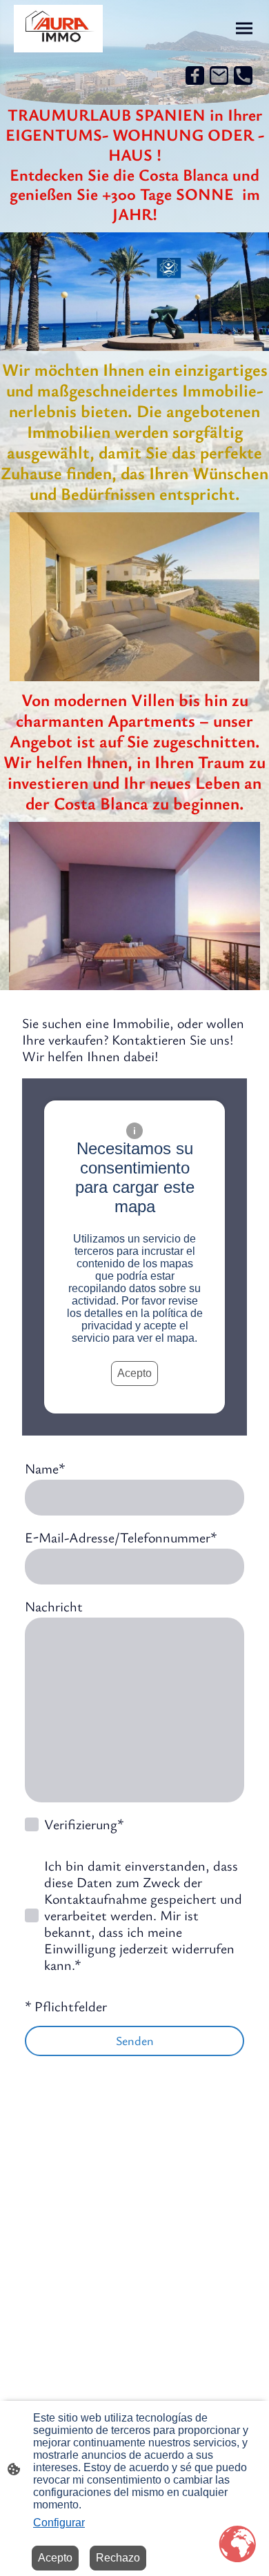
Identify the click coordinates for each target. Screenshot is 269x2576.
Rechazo (118, 2558)
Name (45, 1469)
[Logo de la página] (58, 29)
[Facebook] (195, 76)
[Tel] (243, 76)
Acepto (134, 1373)
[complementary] (238, 2545)
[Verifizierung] (32, 1824)
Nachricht (54, 1607)
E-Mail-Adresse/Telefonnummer (121, 1538)
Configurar (59, 2523)
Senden (135, 2040)
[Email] (219, 76)
